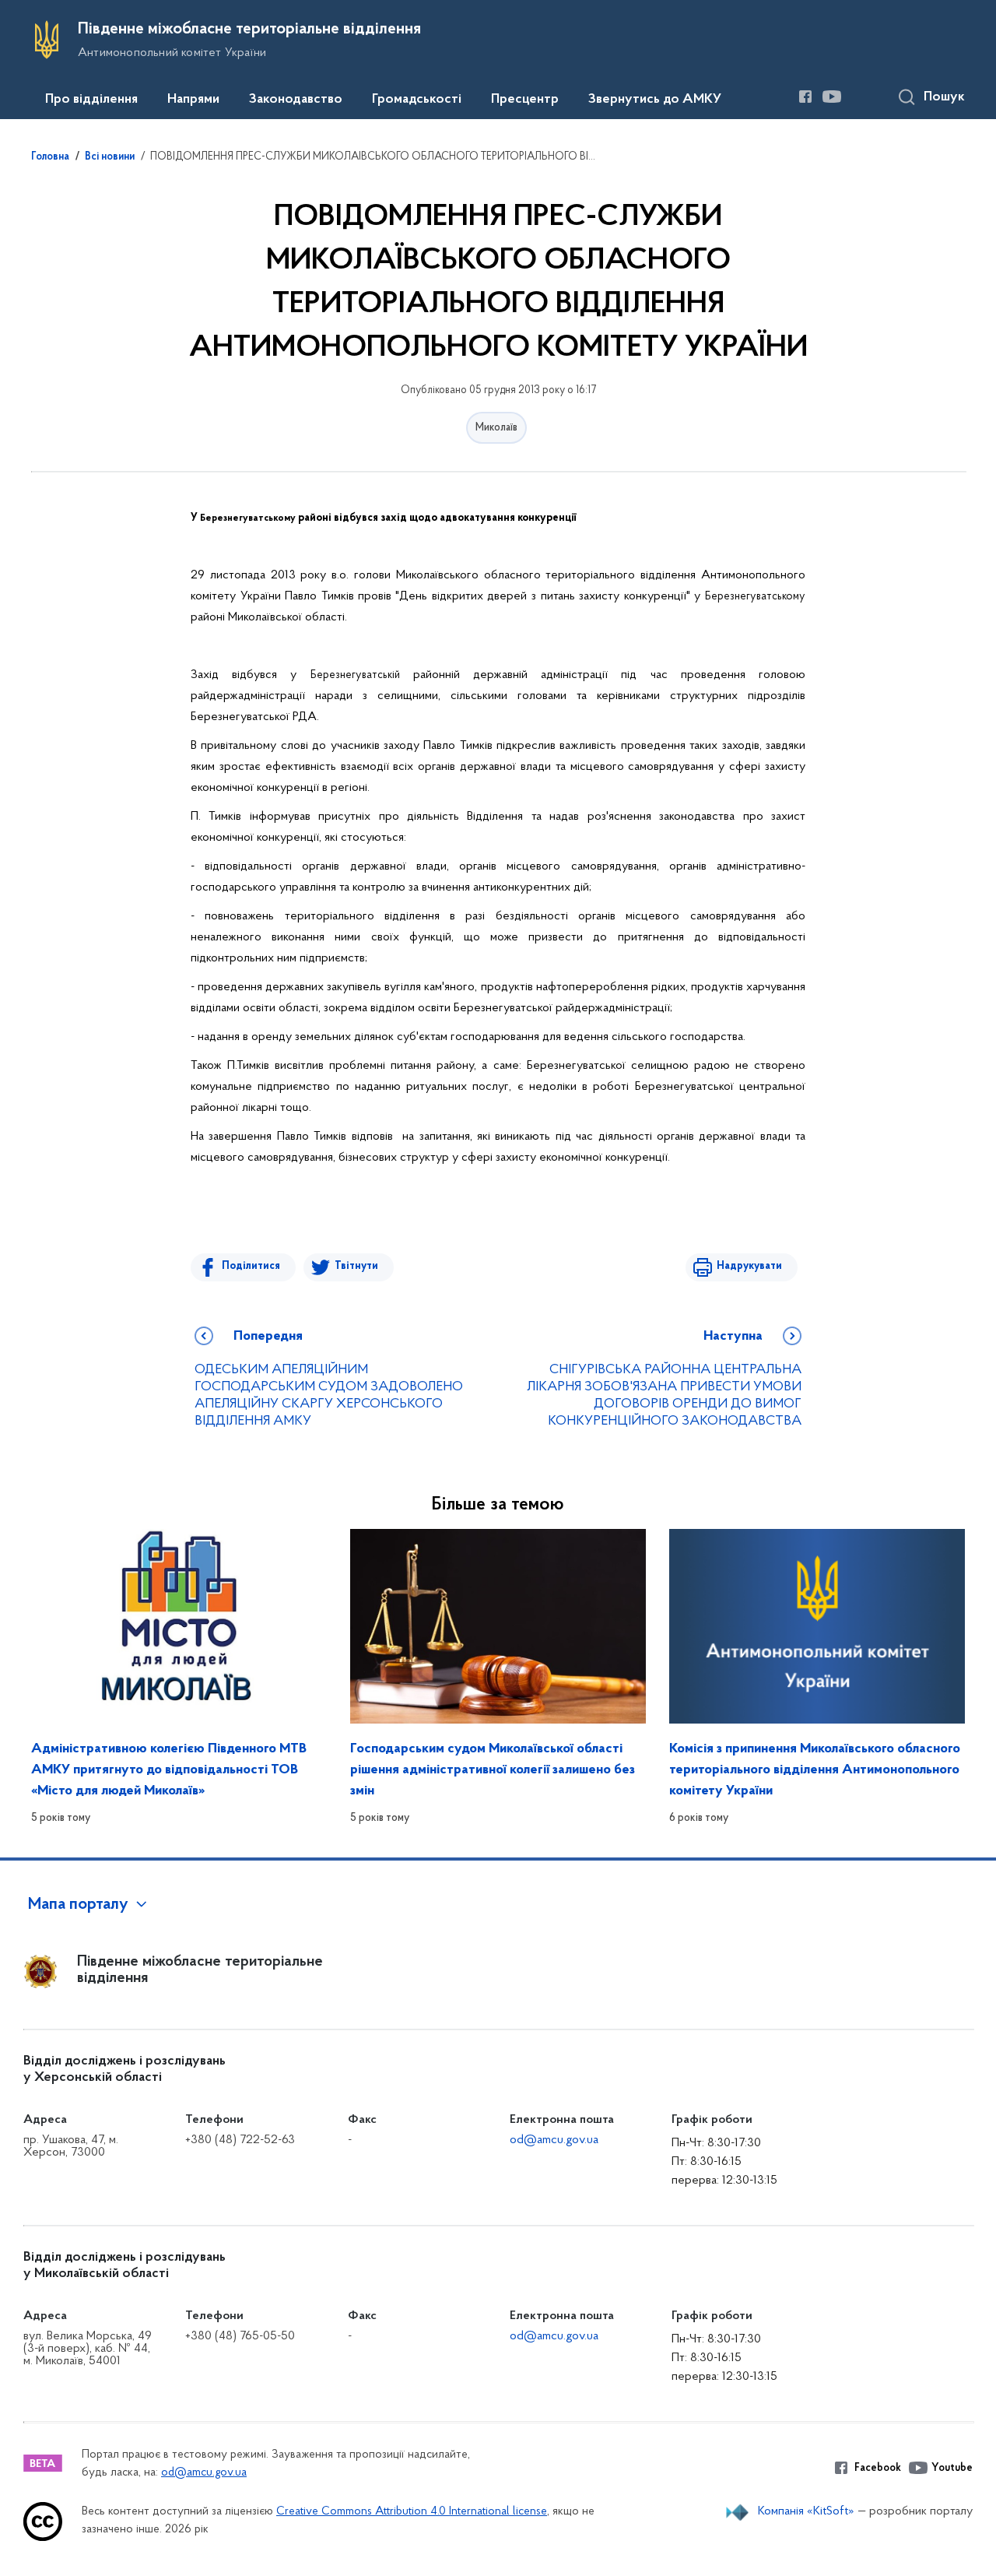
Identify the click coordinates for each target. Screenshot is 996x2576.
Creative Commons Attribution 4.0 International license (412, 2512)
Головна (50, 157)
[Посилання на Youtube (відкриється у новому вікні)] (832, 97)
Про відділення (91, 100)
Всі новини (110, 157)
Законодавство (296, 100)
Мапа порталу (78, 1905)
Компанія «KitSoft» (806, 2511)
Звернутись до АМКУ (655, 100)
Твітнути (356, 1266)
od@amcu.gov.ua (554, 2140)
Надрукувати (749, 1266)
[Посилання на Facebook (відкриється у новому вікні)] (805, 97)
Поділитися (251, 1266)
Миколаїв (496, 428)
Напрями (193, 100)
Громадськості (417, 100)
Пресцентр (525, 100)
